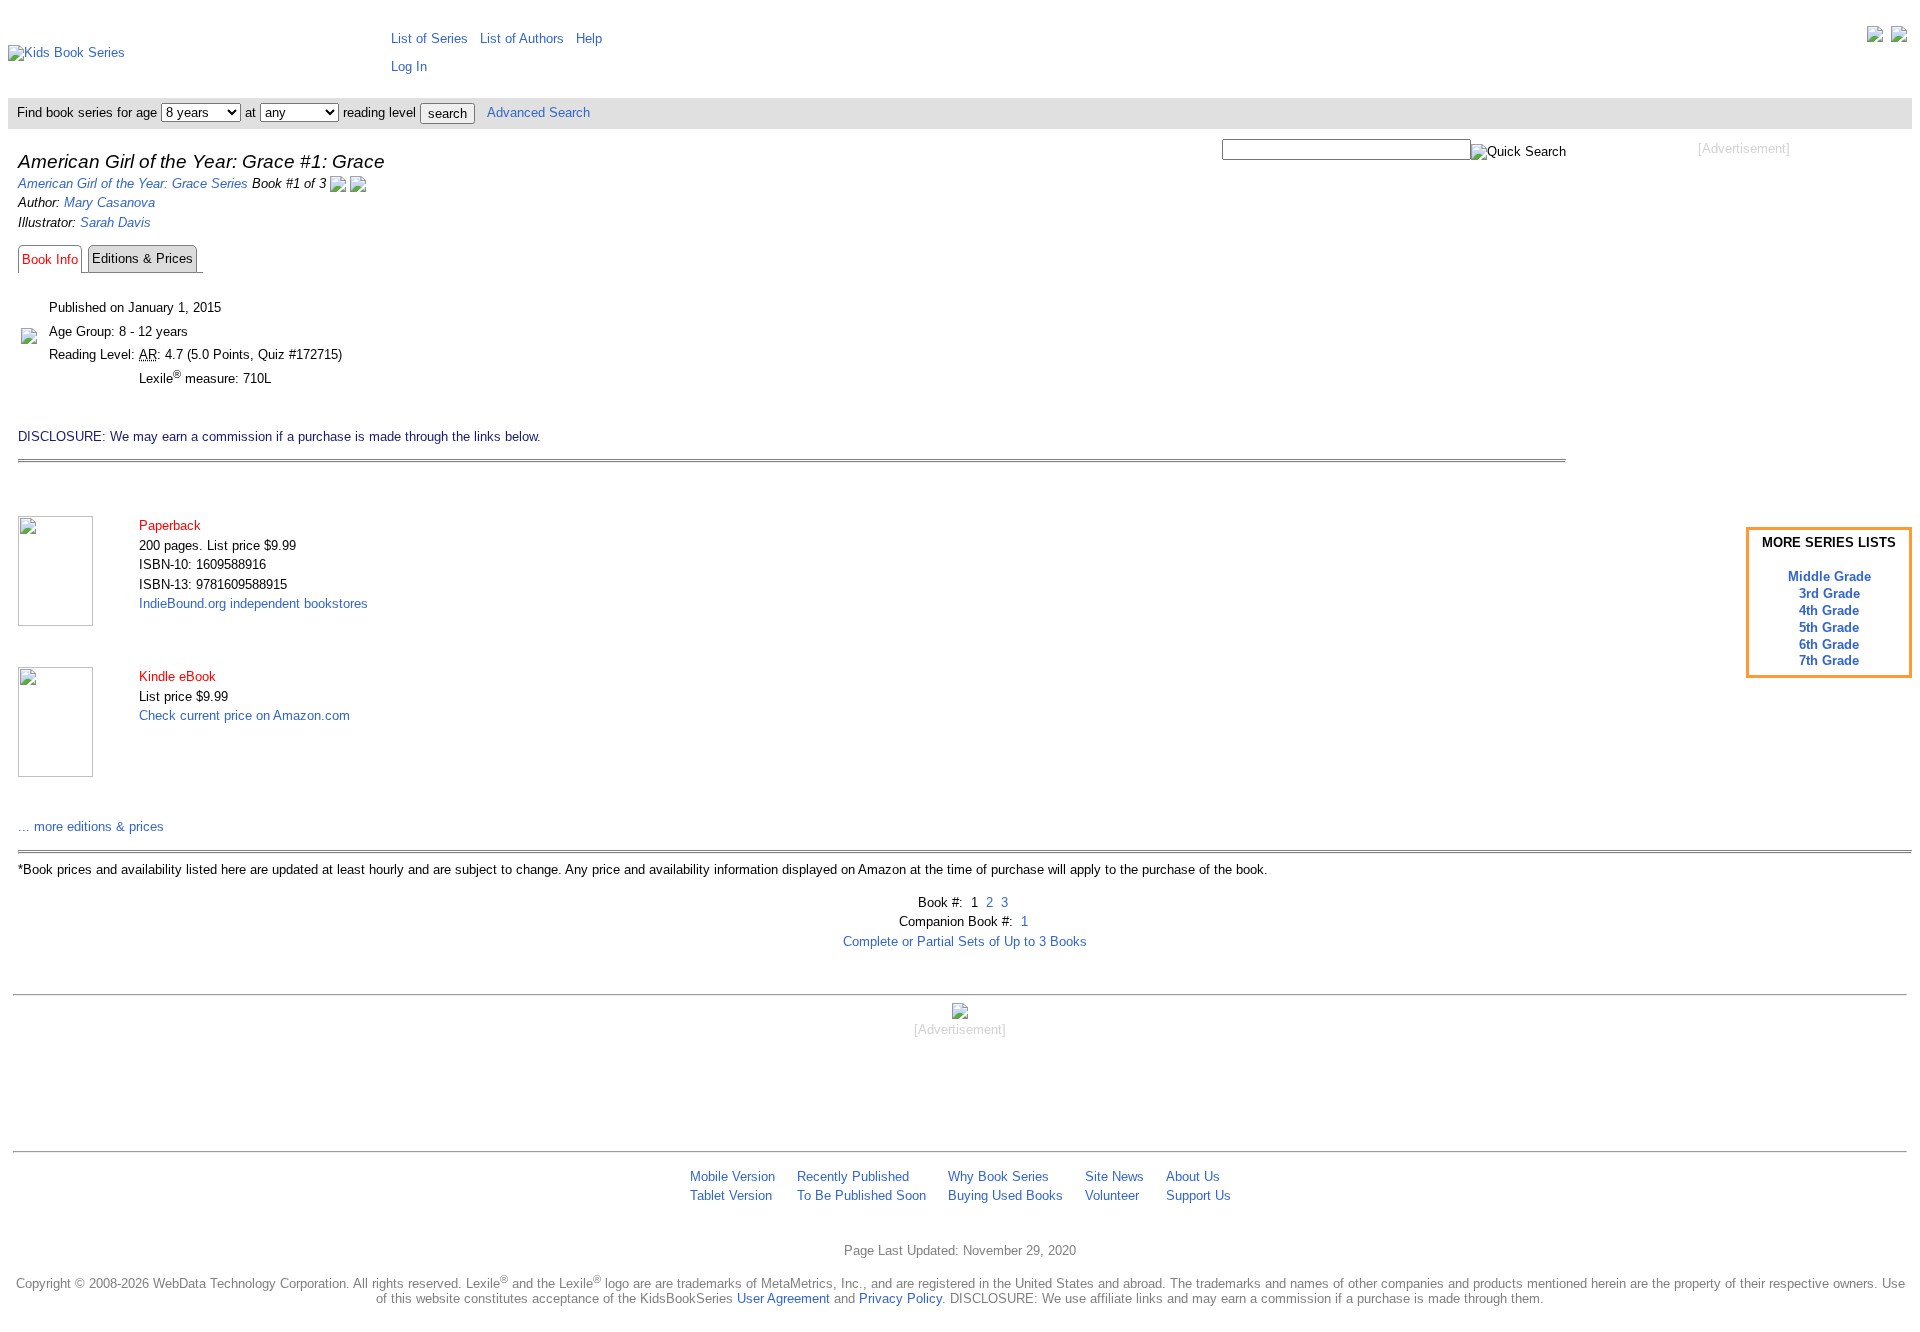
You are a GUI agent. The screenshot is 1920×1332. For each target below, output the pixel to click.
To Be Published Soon (861, 1195)
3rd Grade (1829, 593)
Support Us (1198, 1195)
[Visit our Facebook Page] (1899, 38)
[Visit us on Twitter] (1875, 38)
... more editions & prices (91, 826)
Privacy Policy (900, 1298)
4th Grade (1829, 610)
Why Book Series (998, 1176)
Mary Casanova (109, 202)
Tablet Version (731, 1195)
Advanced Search (538, 112)
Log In (409, 66)
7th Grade (1829, 660)
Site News (1114, 1176)
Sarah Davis (115, 222)
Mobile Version (732, 1176)
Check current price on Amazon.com (244, 715)
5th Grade (1829, 627)
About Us (1193, 1176)
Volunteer (1112, 1195)
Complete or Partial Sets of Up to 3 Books (965, 941)
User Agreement (783, 1298)
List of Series (429, 38)
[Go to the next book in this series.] (358, 183)
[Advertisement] (1744, 318)
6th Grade (1829, 644)
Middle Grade (1829, 576)
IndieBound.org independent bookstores (253, 603)
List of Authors (522, 38)
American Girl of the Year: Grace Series (133, 183)
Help (589, 38)
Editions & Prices (142, 258)
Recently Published (853, 1176)
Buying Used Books (1005, 1195)
